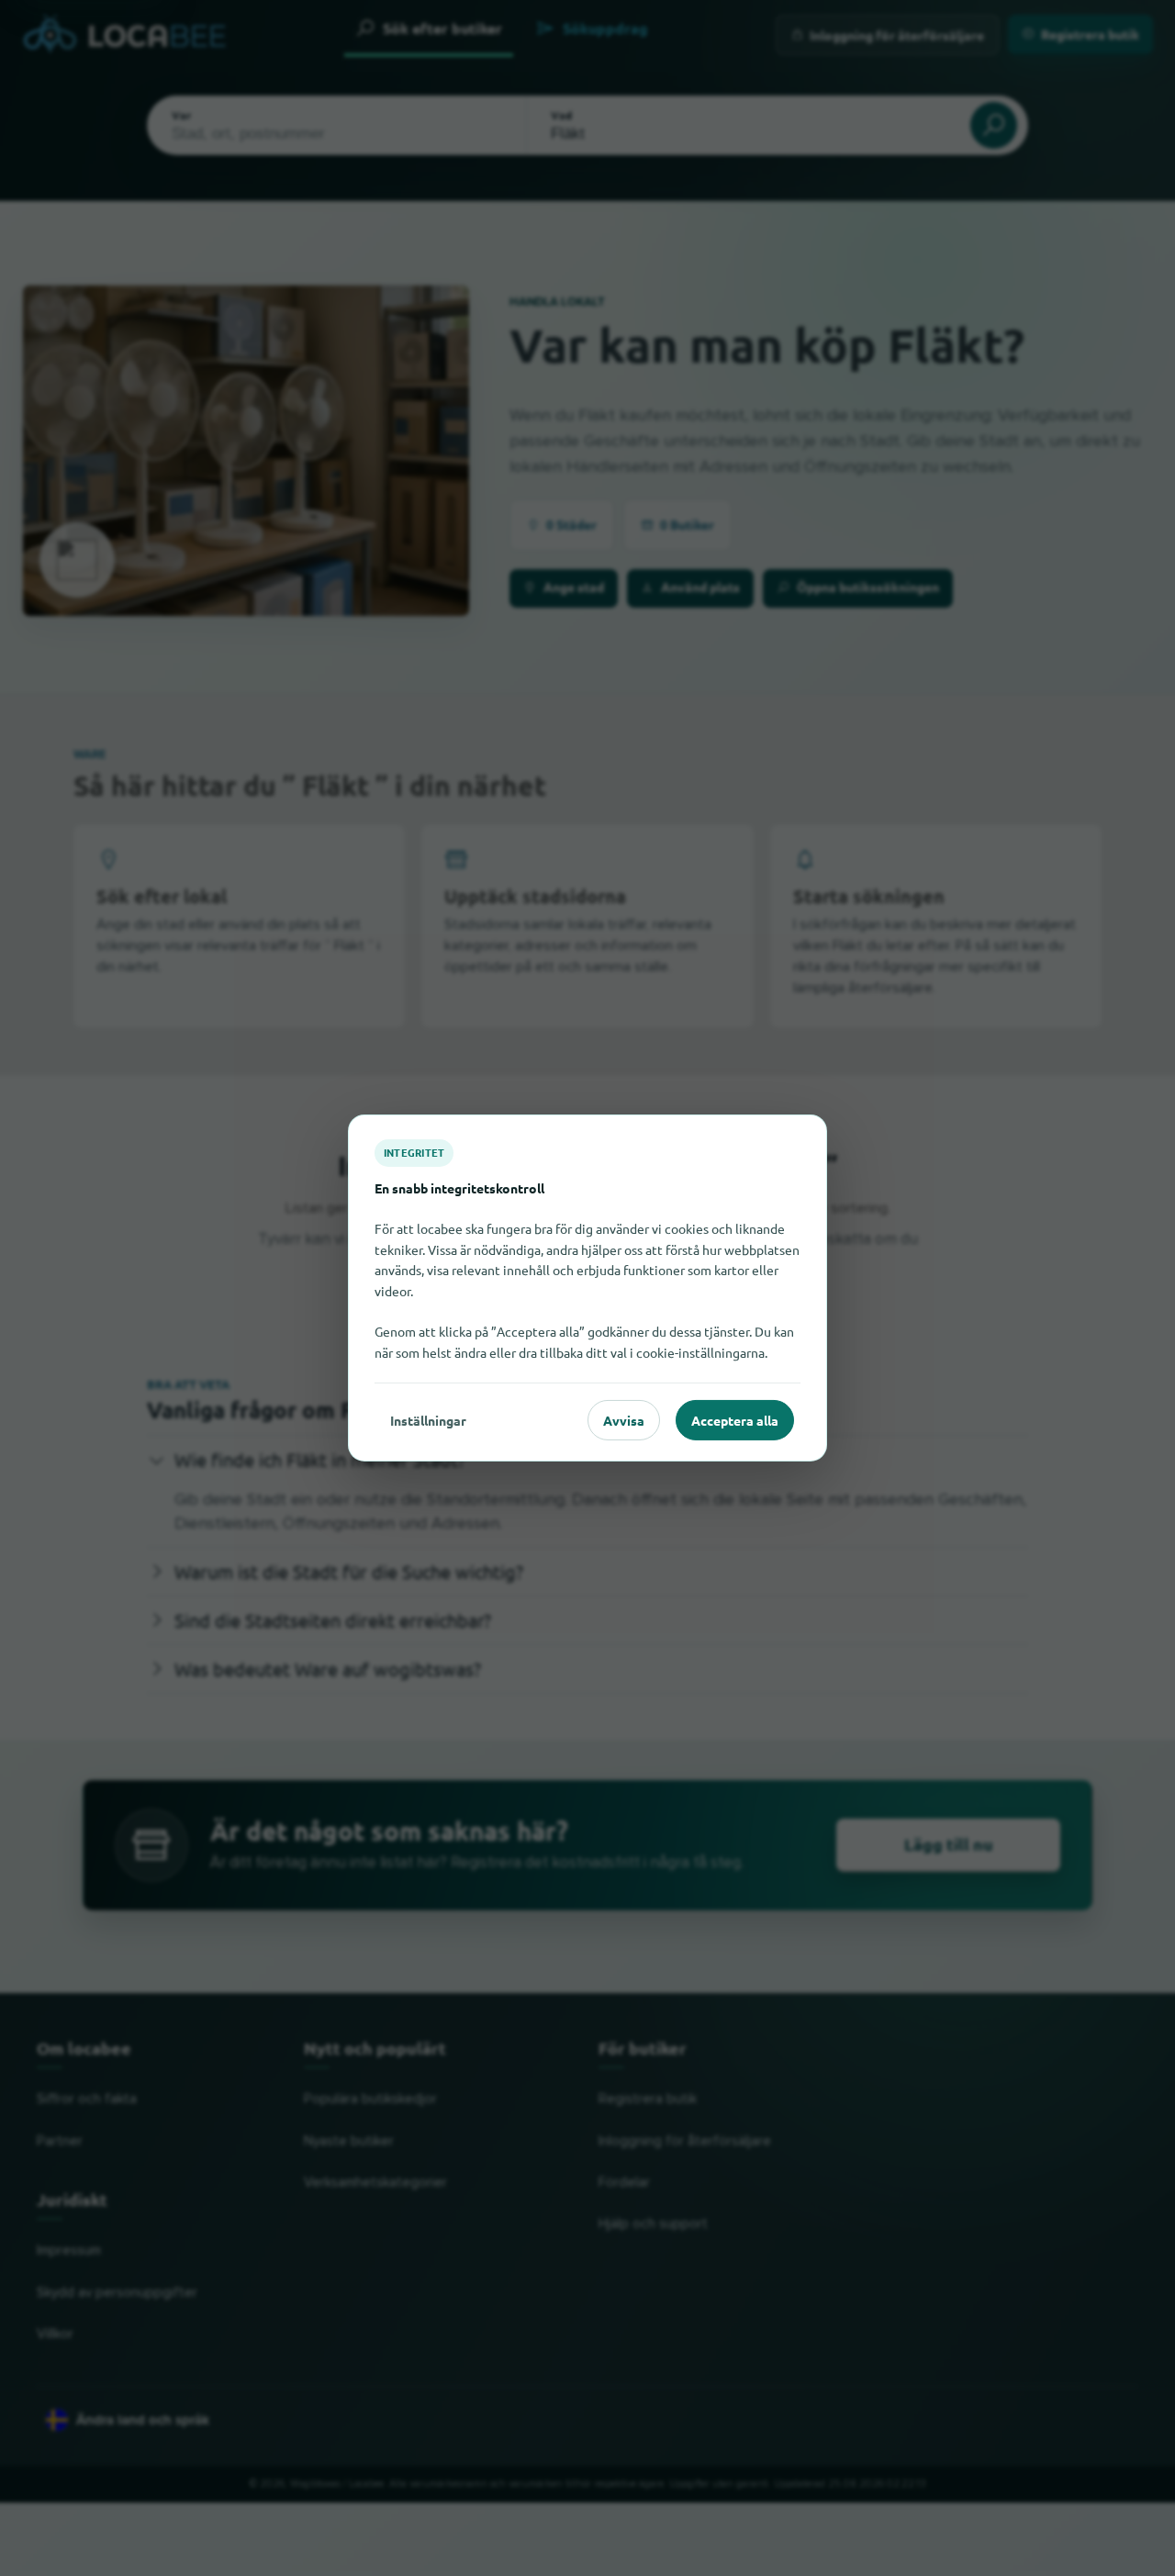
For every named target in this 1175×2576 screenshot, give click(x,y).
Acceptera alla (735, 1420)
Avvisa (624, 1420)
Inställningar (428, 1420)
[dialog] (587, 1288)
